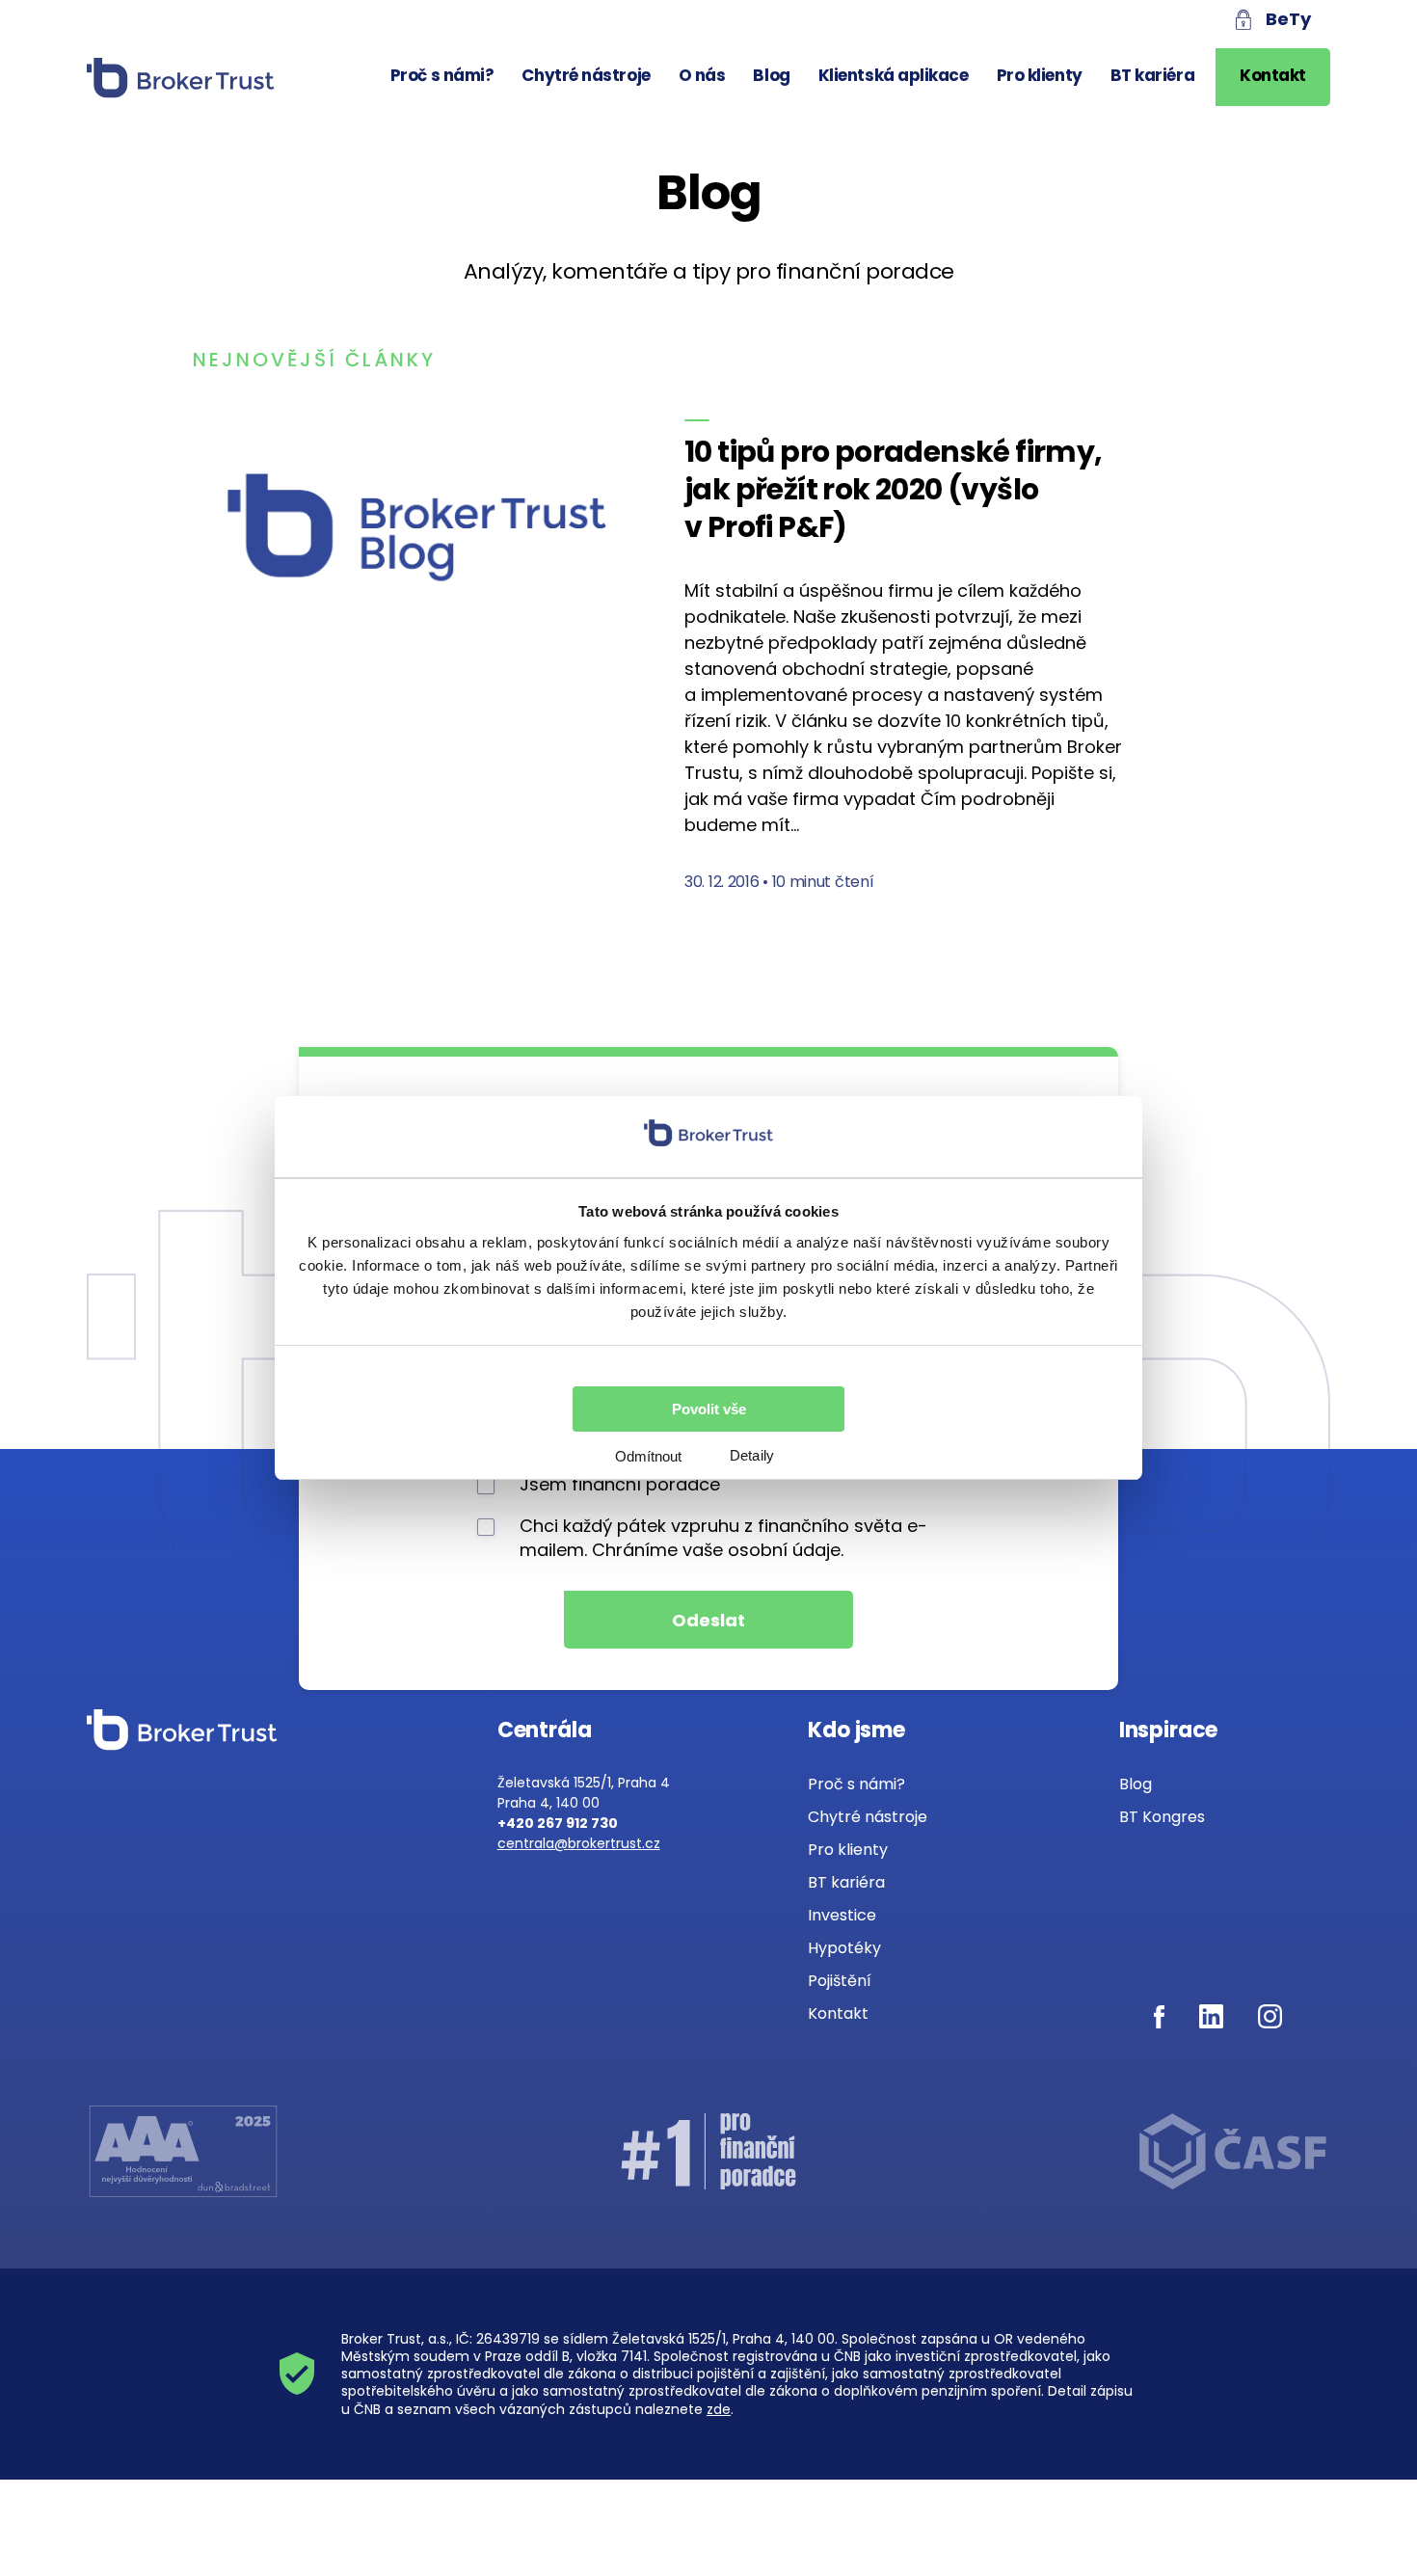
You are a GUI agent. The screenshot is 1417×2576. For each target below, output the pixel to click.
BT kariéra (1153, 75)
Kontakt (1273, 75)
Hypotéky (844, 1948)
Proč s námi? (442, 75)
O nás (702, 75)
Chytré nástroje (586, 75)
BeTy (1288, 19)
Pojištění (840, 1981)
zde (719, 2409)
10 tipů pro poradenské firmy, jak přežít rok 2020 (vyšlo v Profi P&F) (894, 489)
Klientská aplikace (894, 75)
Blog (771, 75)
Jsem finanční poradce (620, 1484)
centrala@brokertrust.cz (579, 1843)
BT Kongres (1162, 1817)
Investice (842, 1915)
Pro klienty (1040, 75)
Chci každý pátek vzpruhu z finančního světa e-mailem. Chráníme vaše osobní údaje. (723, 1538)
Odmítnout (648, 1456)
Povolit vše (709, 1409)
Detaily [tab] (752, 1455)
